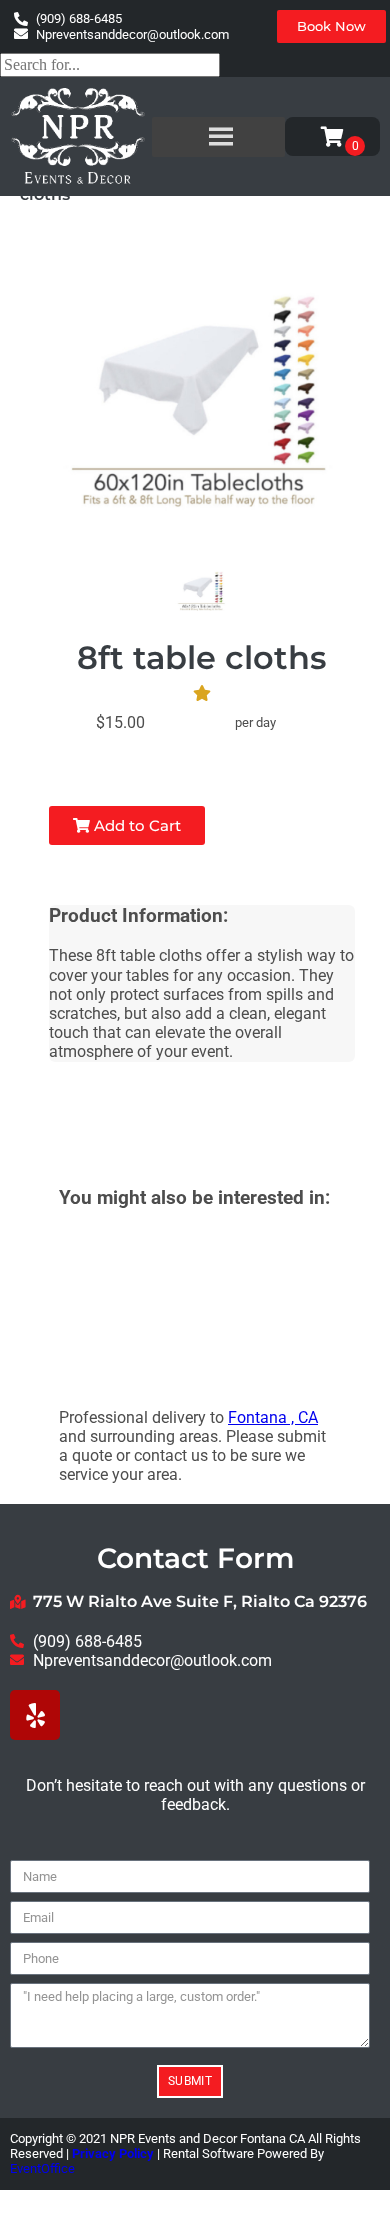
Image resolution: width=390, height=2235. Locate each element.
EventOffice (42, 2168)
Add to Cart (135, 825)
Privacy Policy (113, 2153)
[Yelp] (35, 1715)
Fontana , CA (273, 1417)
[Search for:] (110, 64)
